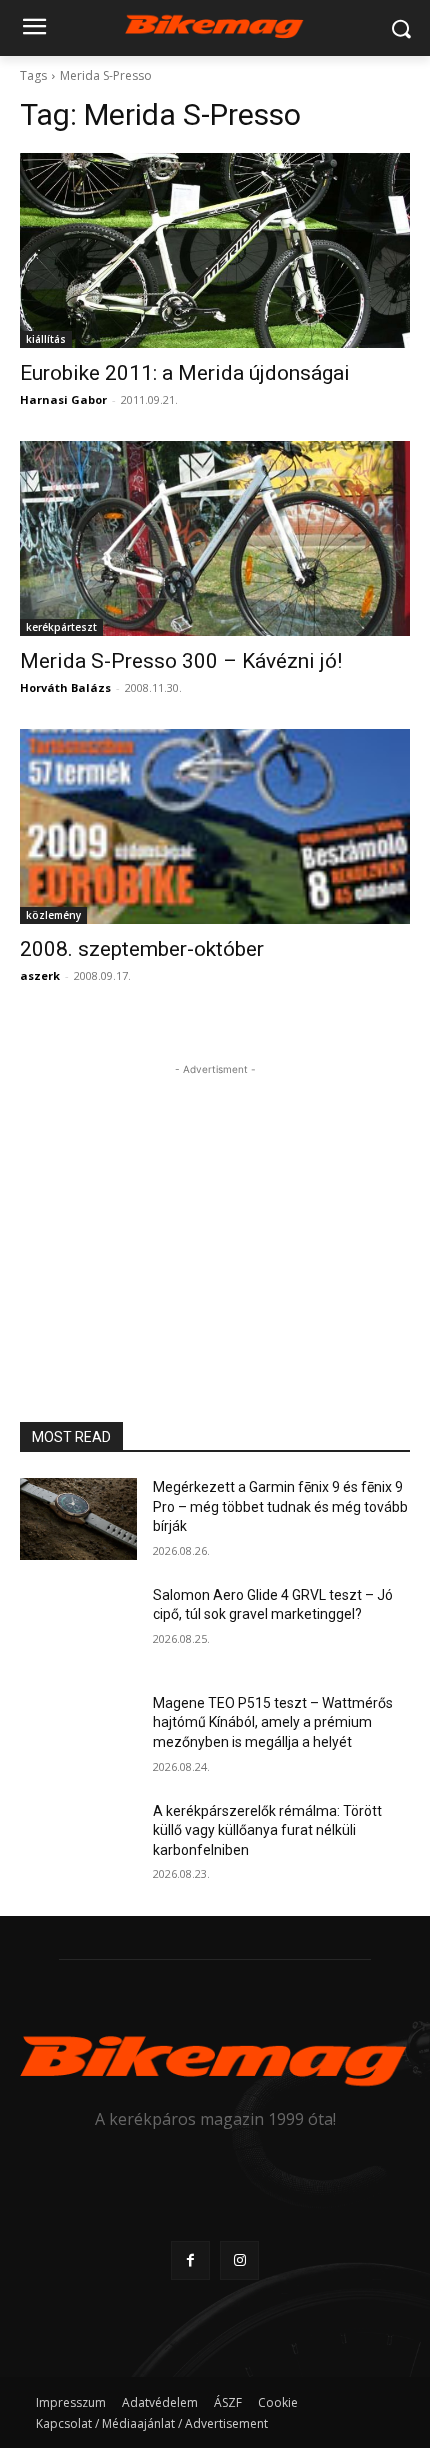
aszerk (40, 975)
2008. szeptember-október (142, 949)
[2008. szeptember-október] (215, 826)
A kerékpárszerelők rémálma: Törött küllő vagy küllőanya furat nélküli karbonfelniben (267, 1830)
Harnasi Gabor (63, 399)
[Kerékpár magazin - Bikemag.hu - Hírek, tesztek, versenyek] (215, 24)
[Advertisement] (215, 1205)
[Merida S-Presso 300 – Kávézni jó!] (215, 538)
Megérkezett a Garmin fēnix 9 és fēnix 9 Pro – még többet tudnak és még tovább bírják (280, 1506)
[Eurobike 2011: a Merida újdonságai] (215, 250)
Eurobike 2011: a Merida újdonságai (185, 373)
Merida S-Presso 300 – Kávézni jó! (181, 661)
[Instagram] (239, 2260)
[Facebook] (190, 2260)
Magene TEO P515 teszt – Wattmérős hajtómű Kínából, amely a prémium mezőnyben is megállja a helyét (273, 1722)
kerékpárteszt (61, 627)
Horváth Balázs (65, 687)
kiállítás (46, 339)
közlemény (53, 915)
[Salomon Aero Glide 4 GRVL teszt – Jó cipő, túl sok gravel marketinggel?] (78, 1627)
